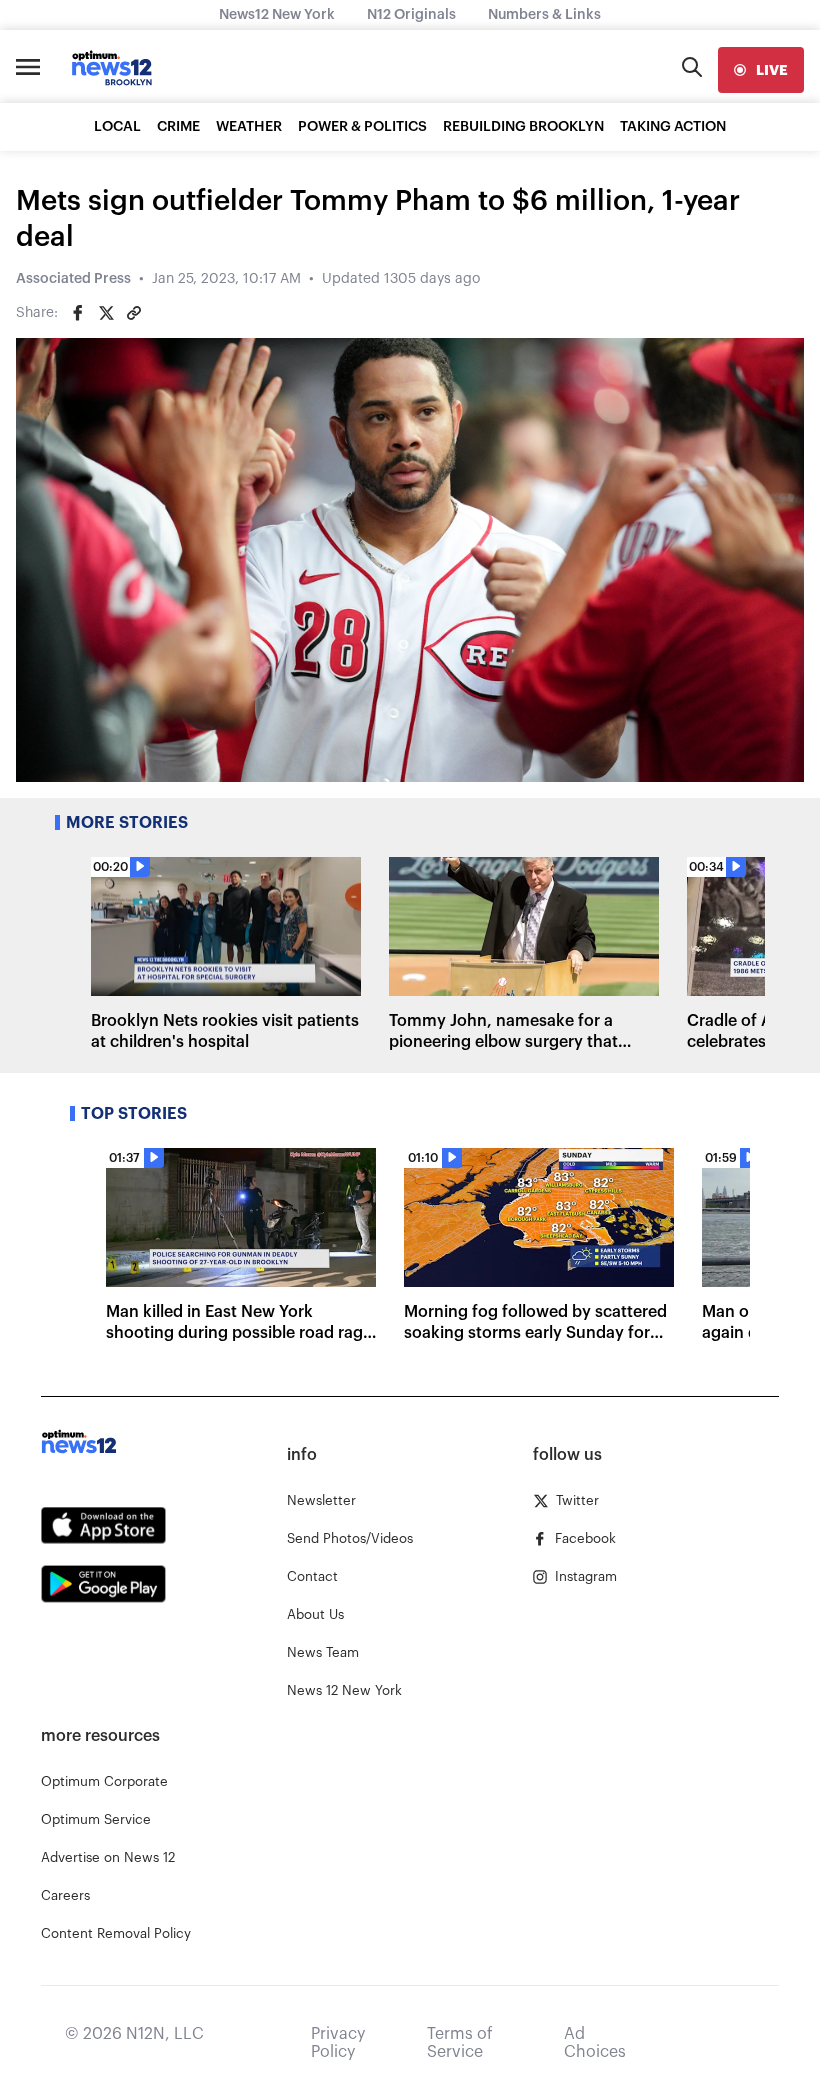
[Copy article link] (134, 313)
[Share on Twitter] (106, 313)
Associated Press (73, 279)
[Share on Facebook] (78, 313)
